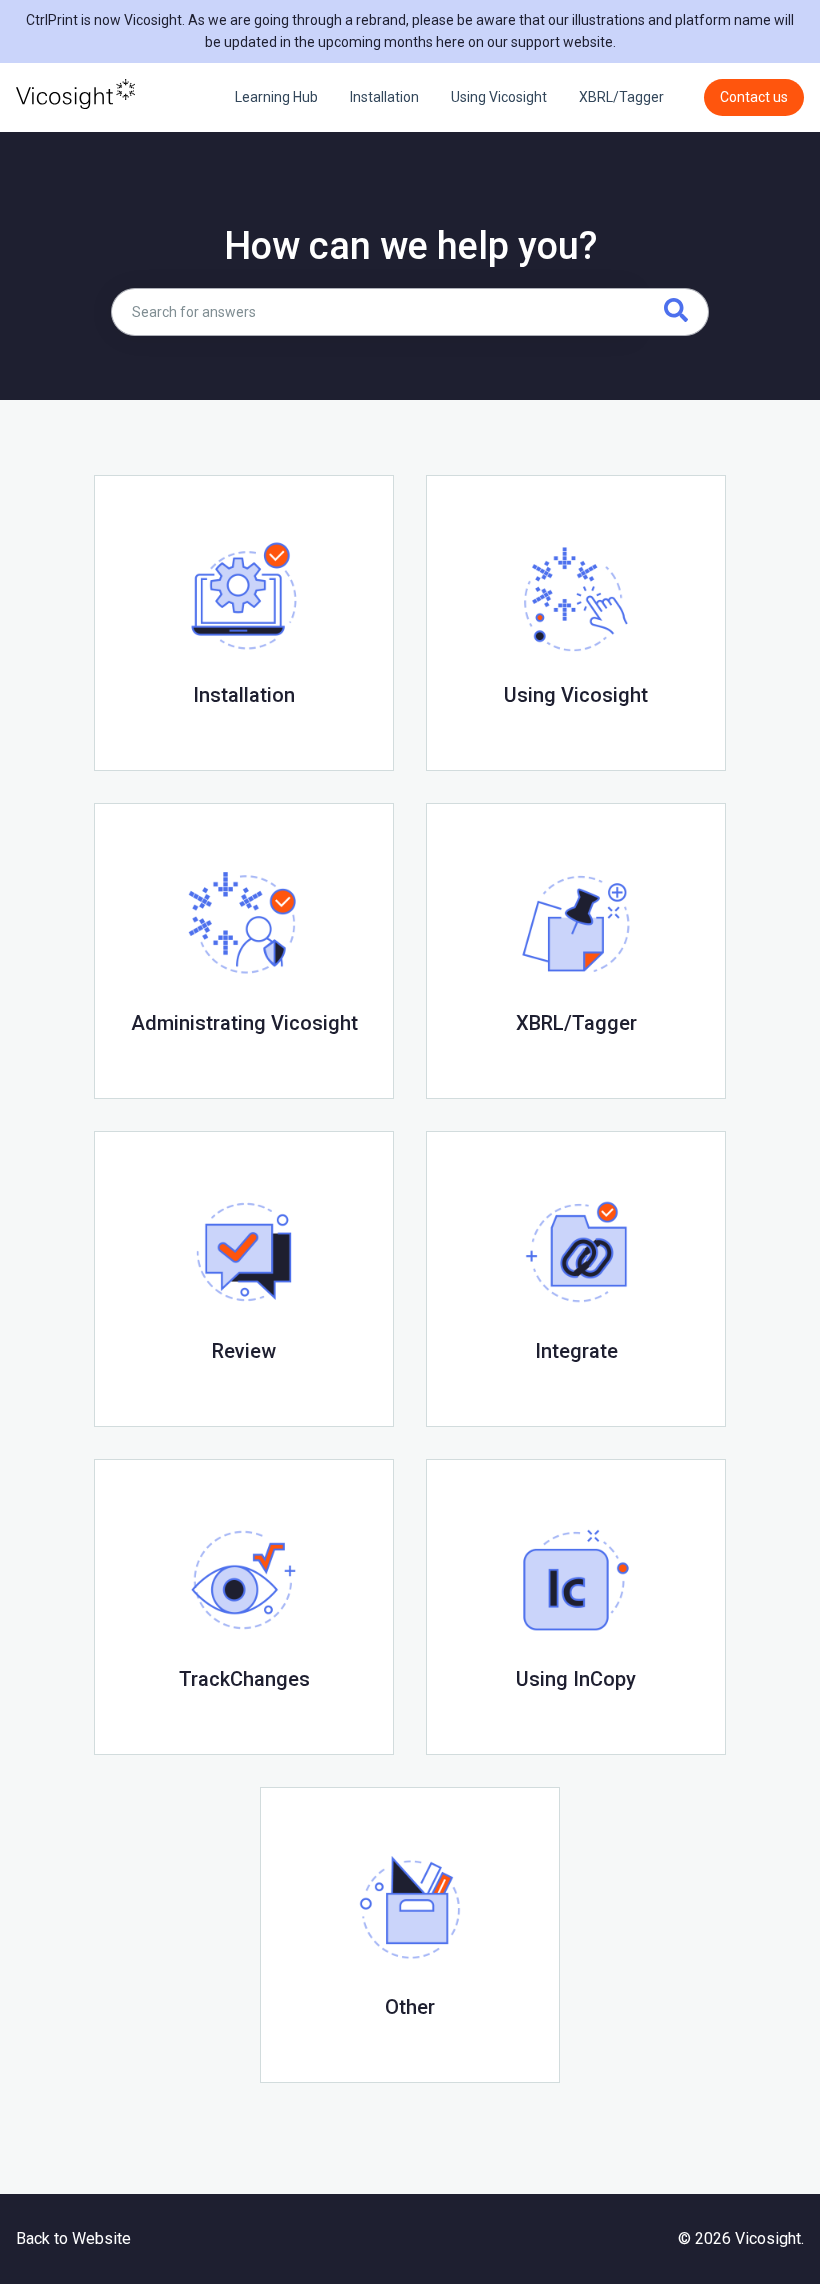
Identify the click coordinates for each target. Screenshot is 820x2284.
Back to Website (73, 2238)
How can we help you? (410, 246)
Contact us (754, 97)
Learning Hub (276, 97)
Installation (384, 97)
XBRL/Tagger (621, 97)
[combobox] (373, 312)
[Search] (671, 312)
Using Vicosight (499, 97)
